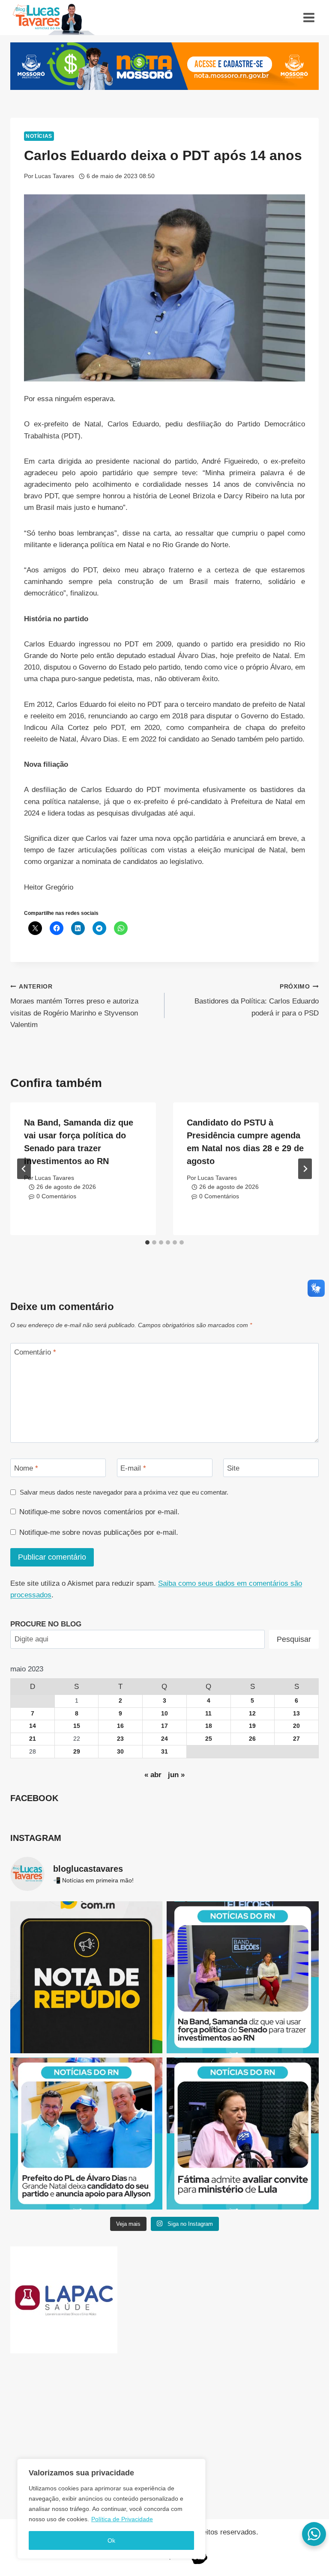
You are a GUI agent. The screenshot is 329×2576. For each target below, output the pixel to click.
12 (252, 1714)
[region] (111, 2509)
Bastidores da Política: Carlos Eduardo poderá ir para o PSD (257, 1000)
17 (164, 1726)
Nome (26, 1468)
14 (33, 1726)
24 (164, 1739)
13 (296, 1714)
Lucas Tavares (54, 176)
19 (252, 1726)
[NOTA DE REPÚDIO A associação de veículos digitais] (86, 1977)
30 (120, 1752)
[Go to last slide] (24, 1169)
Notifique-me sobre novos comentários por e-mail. (99, 1512)
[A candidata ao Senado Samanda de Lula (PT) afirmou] (243, 1977)
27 (296, 1739)
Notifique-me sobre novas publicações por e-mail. (99, 1532)
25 (209, 1739)
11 (208, 1714)
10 (164, 1714)
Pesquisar (294, 1639)
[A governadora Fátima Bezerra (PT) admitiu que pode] (243, 2134)
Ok (111, 2540)
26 (252, 1739)
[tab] (147, 1242)
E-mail (133, 1468)
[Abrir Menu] (309, 17)
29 (77, 1752)
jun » (176, 1775)
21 (33, 1739)
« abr (153, 1775)
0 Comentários (56, 1196)
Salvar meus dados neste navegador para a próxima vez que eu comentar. (124, 1492)
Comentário (35, 1352)
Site (233, 1468)
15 (77, 1726)
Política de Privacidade (122, 2519)
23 (120, 1739)
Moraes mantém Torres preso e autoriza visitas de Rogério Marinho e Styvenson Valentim (74, 1006)
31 (164, 1752)
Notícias (39, 136)
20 (296, 1726)
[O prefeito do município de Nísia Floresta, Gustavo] (86, 2134)
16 (120, 1726)
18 (209, 1726)
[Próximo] (305, 1169)
